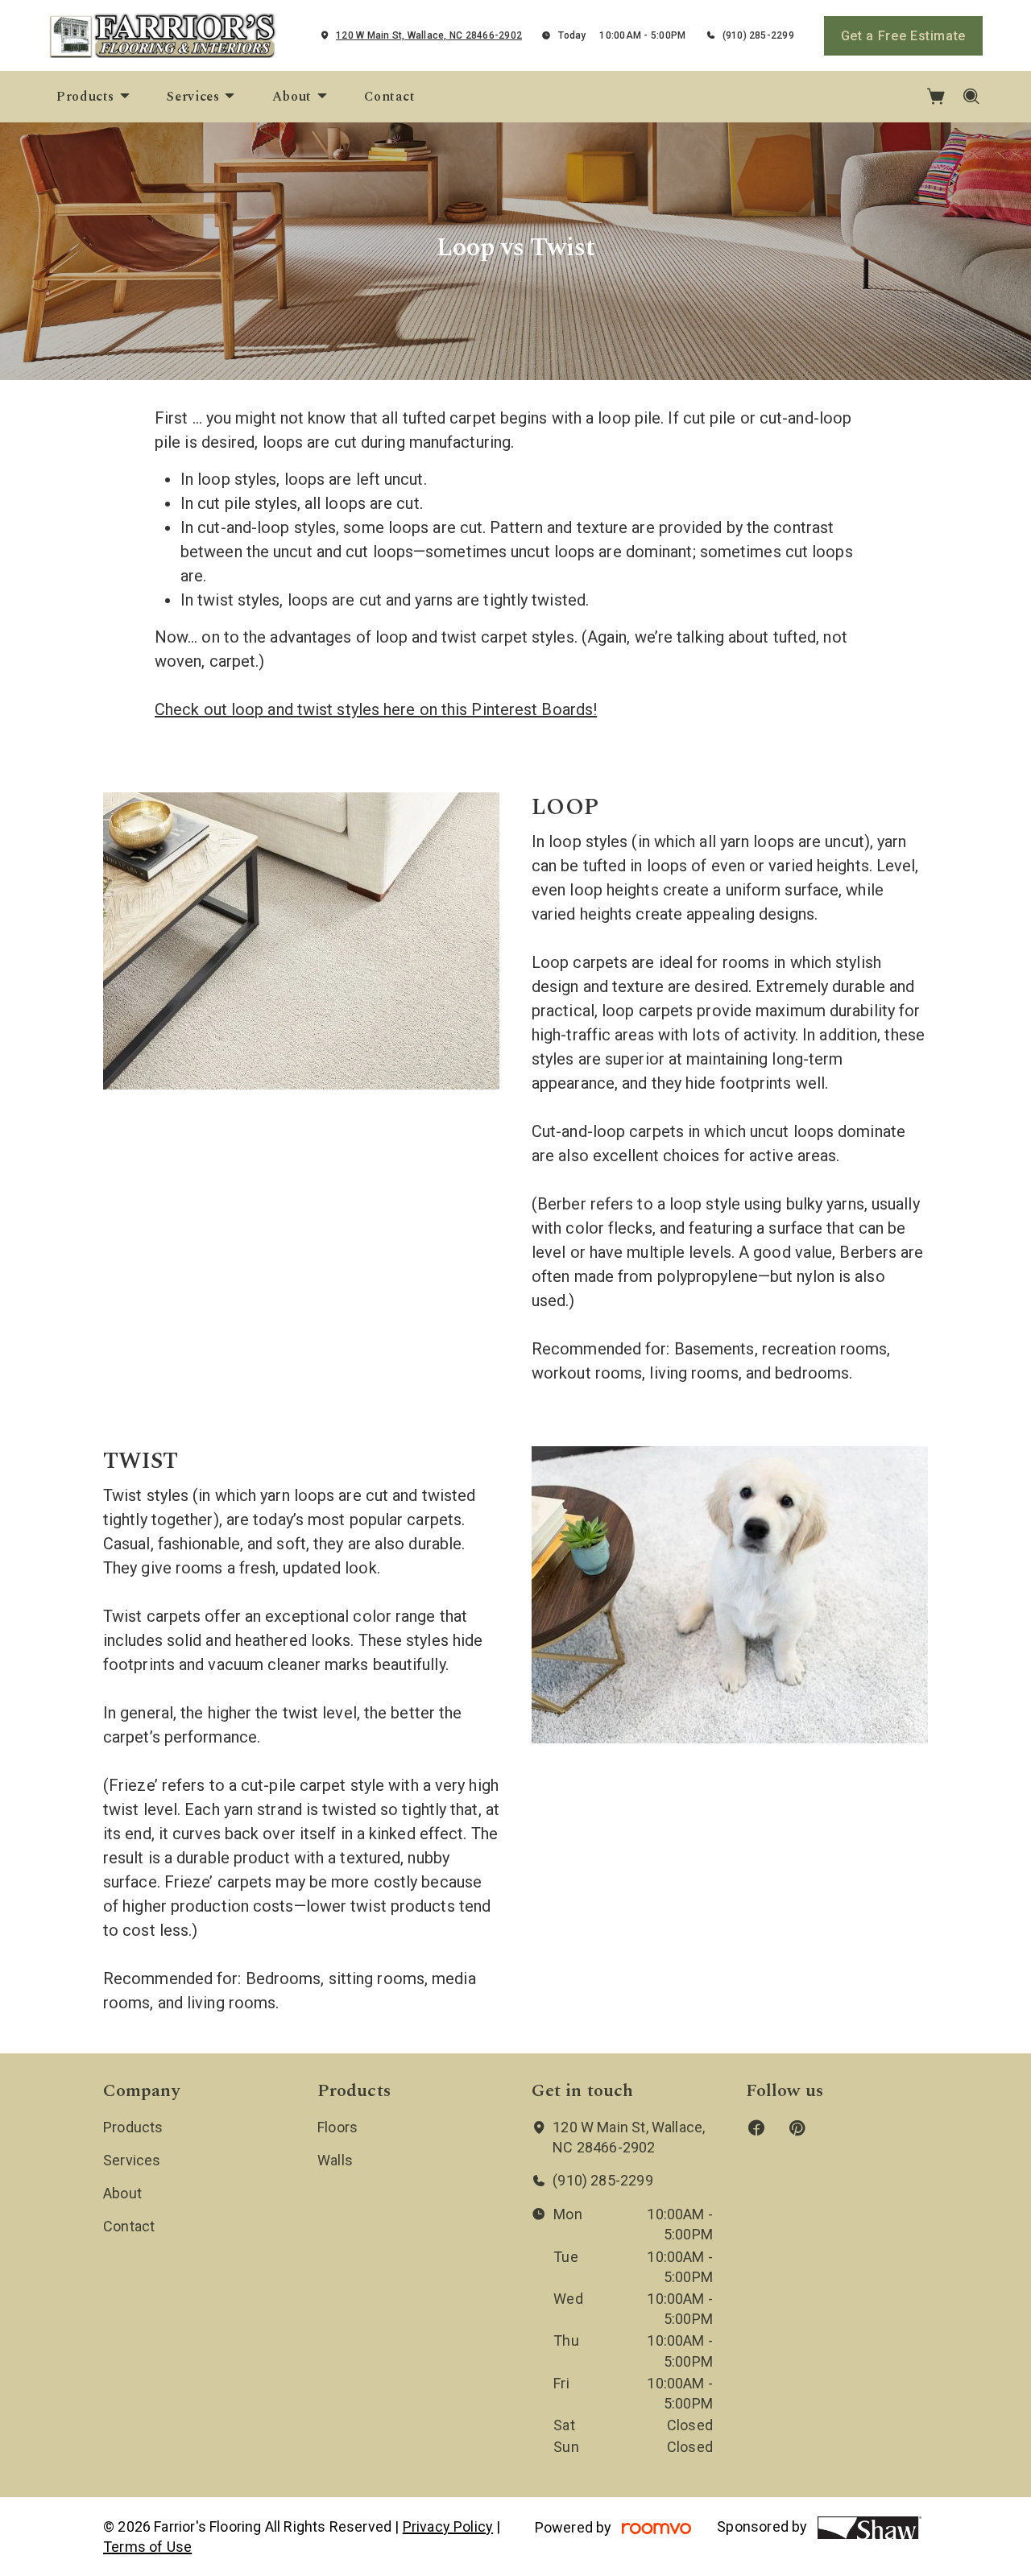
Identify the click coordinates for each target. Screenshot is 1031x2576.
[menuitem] (94, 97)
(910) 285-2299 (758, 35)
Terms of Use (147, 2547)
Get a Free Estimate (903, 36)
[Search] (972, 97)
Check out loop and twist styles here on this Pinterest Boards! (376, 709)
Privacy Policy (448, 2526)
